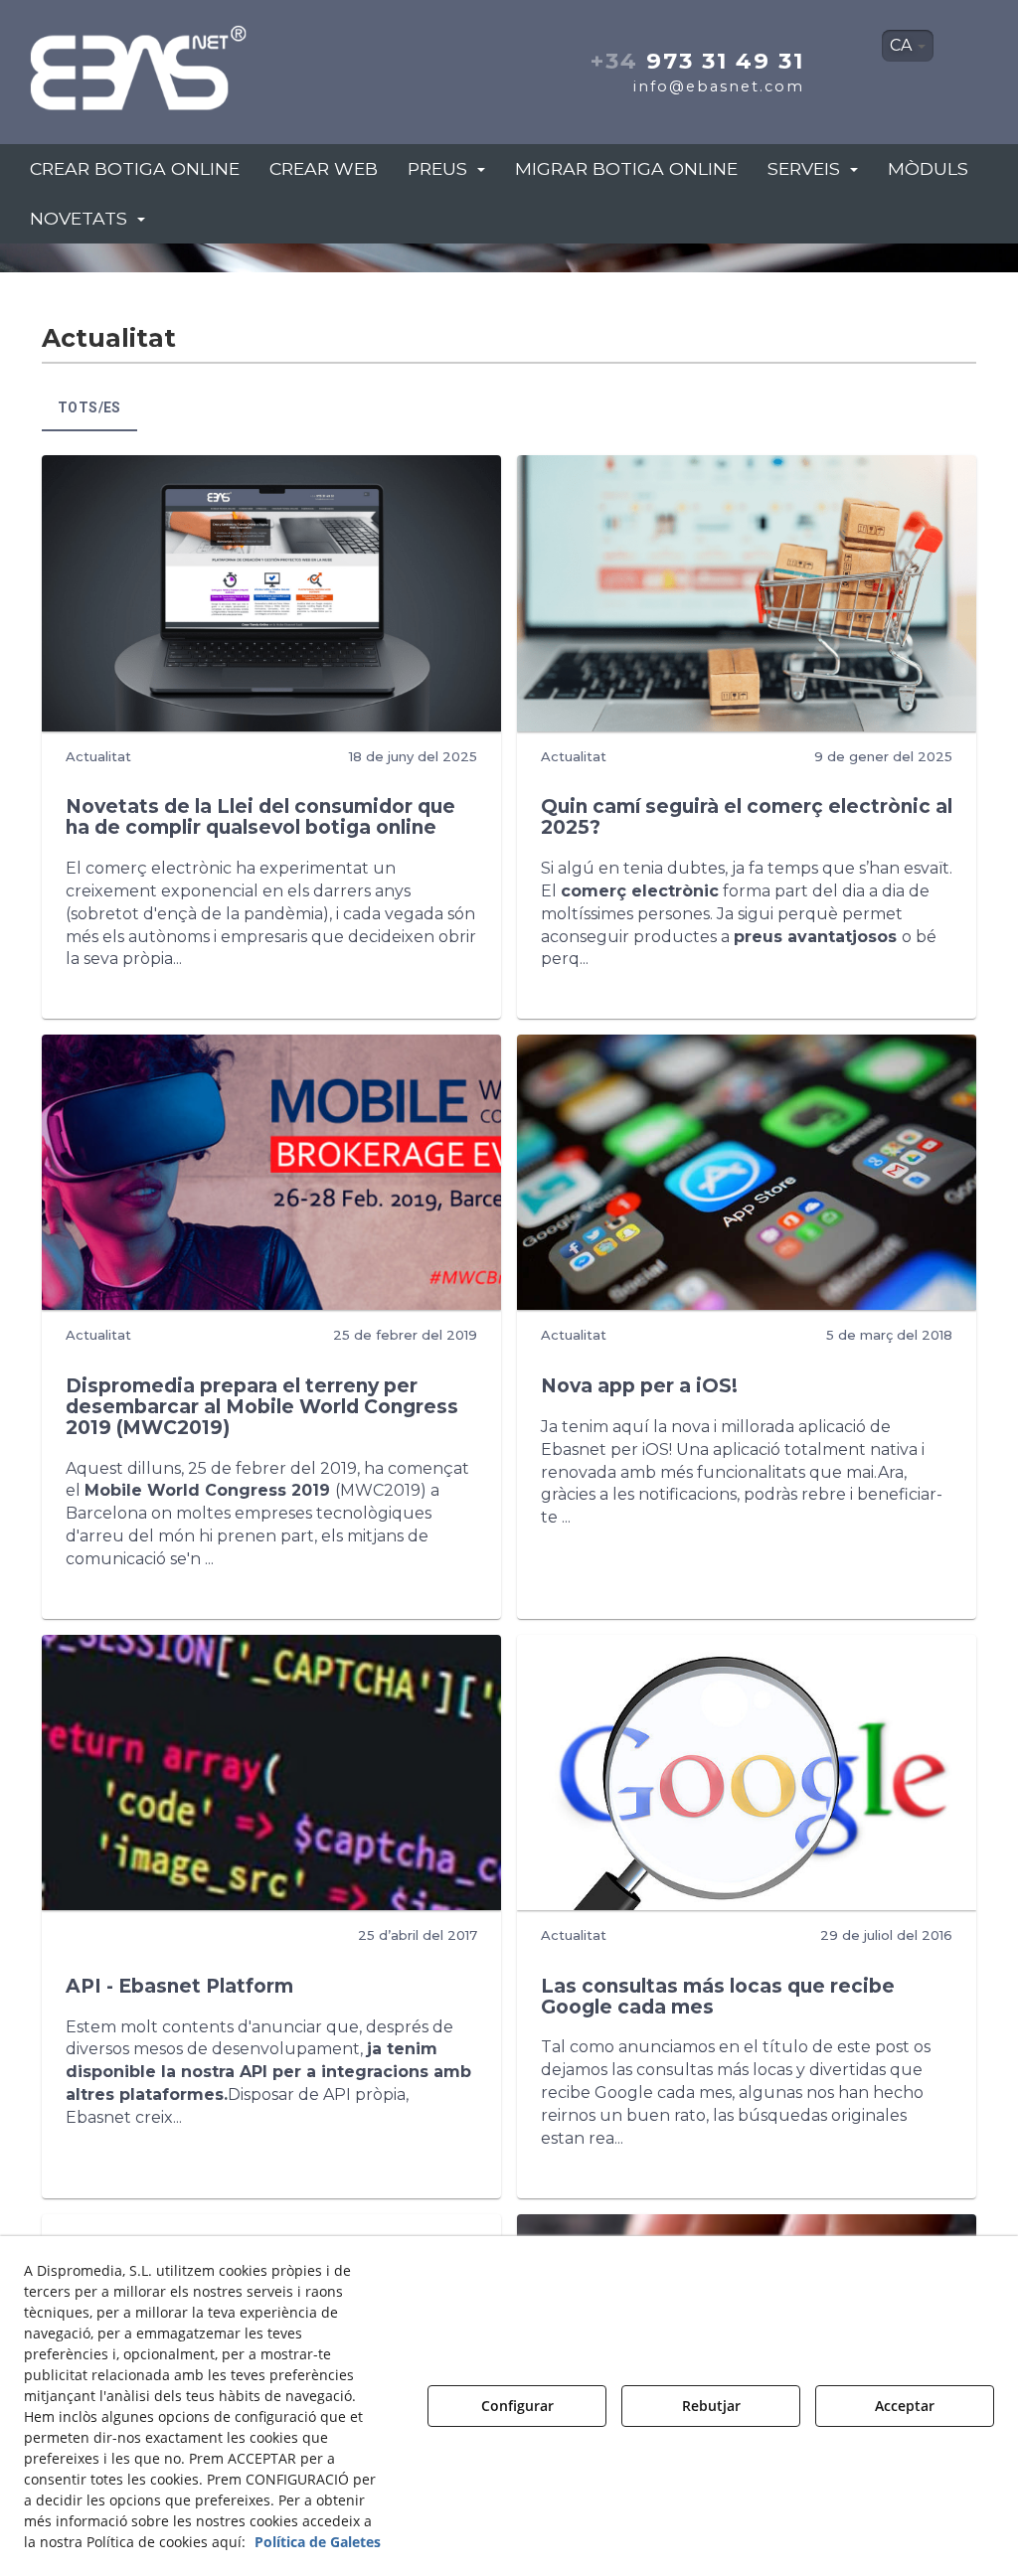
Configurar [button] (517, 2406)
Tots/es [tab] (89, 407)
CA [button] (903, 45)
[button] (176, 62)
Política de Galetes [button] (318, 2542)
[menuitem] (908, 46)
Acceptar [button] (905, 2406)
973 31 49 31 (697, 61)
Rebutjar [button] (711, 2406)
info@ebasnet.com (719, 86)
